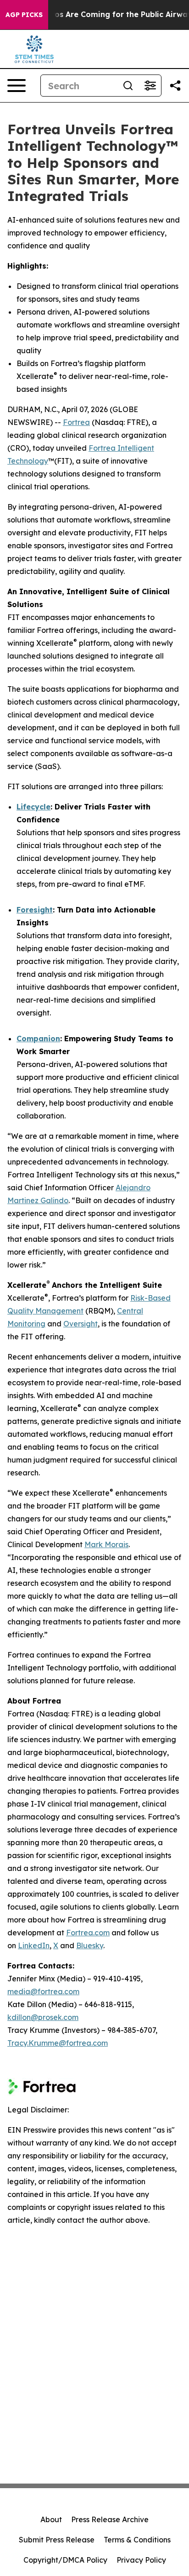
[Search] (128, 86)
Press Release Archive (110, 2519)
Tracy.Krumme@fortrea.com (58, 2043)
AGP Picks (24, 15)
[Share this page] (175, 86)
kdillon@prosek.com (43, 2017)
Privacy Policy (141, 2560)
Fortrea (76, 422)
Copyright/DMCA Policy (65, 2560)
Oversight (81, 1324)
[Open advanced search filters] (150, 86)
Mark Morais (106, 1544)
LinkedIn (34, 1945)
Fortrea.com (88, 1933)
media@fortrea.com (43, 1991)
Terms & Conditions (137, 2540)
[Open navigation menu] (17, 86)
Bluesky (90, 1945)
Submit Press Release (57, 2540)
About (51, 2519)
